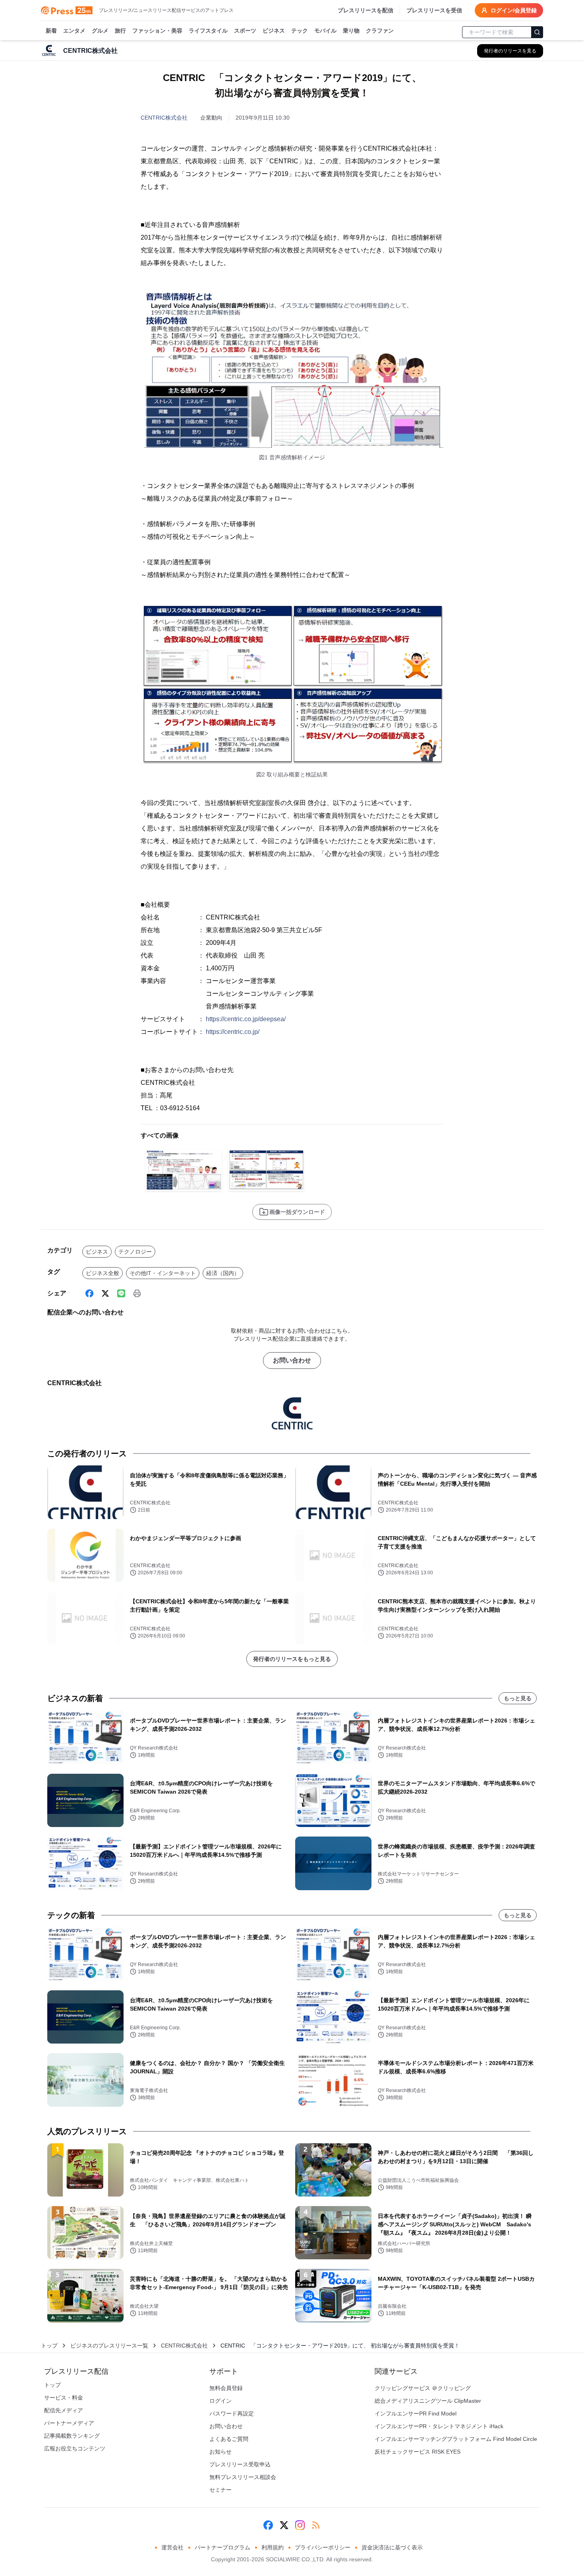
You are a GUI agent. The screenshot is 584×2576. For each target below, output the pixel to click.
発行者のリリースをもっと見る (292, 1659)
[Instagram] (300, 2525)
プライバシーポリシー (323, 2547)
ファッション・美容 (157, 31)
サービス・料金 (64, 2398)
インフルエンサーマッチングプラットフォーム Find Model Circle (456, 2439)
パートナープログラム (222, 2547)
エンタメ (74, 31)
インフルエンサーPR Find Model (416, 2413)
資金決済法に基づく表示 (392, 2547)
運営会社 (172, 2547)
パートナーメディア (69, 2423)
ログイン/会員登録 (514, 10)
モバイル (325, 31)
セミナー (220, 2490)
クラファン (380, 31)
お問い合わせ (292, 1360)
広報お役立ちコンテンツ (75, 2448)
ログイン (220, 2401)
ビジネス (274, 31)
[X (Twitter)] (105, 1293)
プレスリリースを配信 (365, 10)
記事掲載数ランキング (72, 2436)
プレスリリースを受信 (434, 10)
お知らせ (220, 2452)
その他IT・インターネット (163, 1273)
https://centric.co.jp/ (233, 1032)
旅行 (120, 31)
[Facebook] (89, 1293)
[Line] (121, 1293)
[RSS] (316, 2525)
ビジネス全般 (102, 1273)
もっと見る (518, 1698)
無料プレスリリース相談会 (243, 2477)
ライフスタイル (208, 31)
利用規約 (273, 2547)
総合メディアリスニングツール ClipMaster (428, 2401)
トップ (49, 2346)
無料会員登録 (226, 2388)
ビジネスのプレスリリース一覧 (109, 2346)
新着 (51, 31)
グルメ (100, 31)
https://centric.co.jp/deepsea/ (246, 1019)
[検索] (537, 32)
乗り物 (351, 31)
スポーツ (245, 31)
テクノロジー (135, 1252)
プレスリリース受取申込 (240, 2464)
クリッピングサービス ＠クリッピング (423, 2388)
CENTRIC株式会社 (164, 118)
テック (300, 31)
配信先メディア (64, 2410)
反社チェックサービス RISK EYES (418, 2452)
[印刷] (137, 1293)
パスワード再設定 (232, 2413)
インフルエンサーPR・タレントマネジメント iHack (439, 2426)
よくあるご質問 (229, 2439)
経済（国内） (223, 1273)
